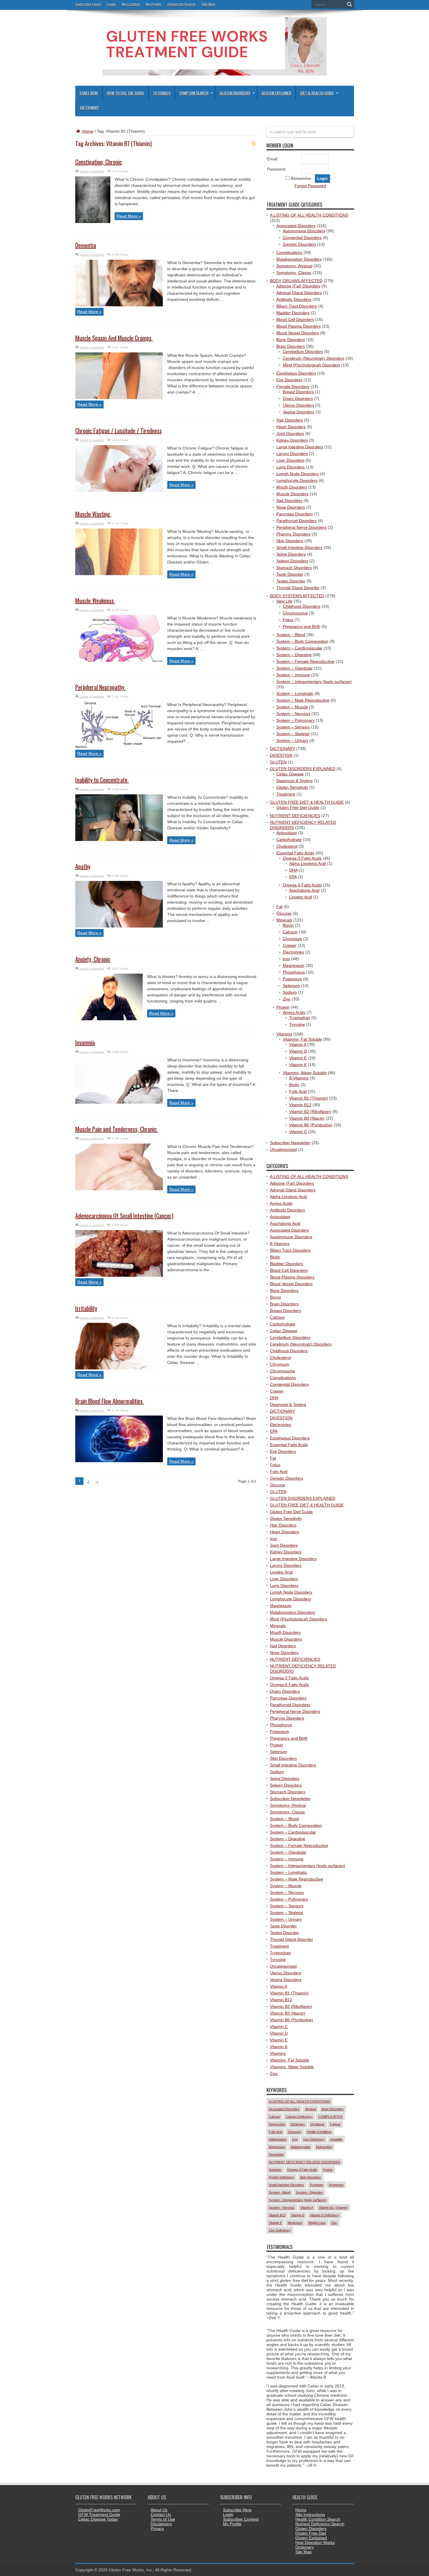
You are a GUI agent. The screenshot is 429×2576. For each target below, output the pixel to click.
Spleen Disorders (292, 561)
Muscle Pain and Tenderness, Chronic (117, 1129)
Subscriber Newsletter (290, 1143)
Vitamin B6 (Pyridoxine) (311, 1125)
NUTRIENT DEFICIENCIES (295, 816)
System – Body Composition (302, 641)
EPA (293, 877)
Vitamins (284, 1034)
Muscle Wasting (93, 514)
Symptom (316, 2185)
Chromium (292, 939)
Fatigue (335, 2124)
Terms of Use (163, 2519)
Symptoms (336, 2185)
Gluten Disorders (235, 93)
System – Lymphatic (295, 693)
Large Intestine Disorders (300, 447)
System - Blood (280, 2192)
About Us (159, 2510)
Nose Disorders (291, 507)
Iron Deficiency (314, 2139)
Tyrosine (297, 1024)
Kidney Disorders (292, 440)
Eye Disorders (289, 380)
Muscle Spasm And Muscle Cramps (114, 338)
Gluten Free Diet (311, 2533)
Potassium (292, 979)
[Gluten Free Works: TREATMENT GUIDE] (214, 73)
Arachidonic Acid (304, 890)
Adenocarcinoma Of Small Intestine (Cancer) (124, 1216)
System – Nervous (293, 714)
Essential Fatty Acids (295, 853)
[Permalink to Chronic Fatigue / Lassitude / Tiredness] (119, 490)
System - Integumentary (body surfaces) (298, 2200)
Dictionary (89, 107)
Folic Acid (298, 1091)
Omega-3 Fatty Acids (302, 858)
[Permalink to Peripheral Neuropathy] (119, 747)
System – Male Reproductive (303, 700)
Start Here (89, 93)
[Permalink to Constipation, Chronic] (93, 222)
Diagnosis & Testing (294, 781)
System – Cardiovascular (299, 648)
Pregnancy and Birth (302, 626)
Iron (286, 959)
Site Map (208, 4)
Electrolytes (293, 952)
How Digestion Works (315, 2542)
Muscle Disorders (292, 494)
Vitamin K (298, 1065)
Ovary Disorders (298, 398)
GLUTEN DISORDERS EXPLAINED (303, 769)
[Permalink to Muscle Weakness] (119, 660)
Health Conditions (319, 2132)
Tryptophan (300, 1018)
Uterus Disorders (298, 405)
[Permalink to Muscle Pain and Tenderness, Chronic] (119, 1189)
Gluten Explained (276, 93)
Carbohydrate (289, 840)
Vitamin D (298, 1051)
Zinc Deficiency (280, 2230)
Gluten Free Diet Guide (298, 807)
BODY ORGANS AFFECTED (296, 281)
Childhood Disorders (302, 606)
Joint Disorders (290, 433)
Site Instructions (310, 2514)
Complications (289, 252)
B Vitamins (299, 1078)
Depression (277, 2124)
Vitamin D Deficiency (325, 2215)
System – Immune (293, 675)
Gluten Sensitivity (292, 787)
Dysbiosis (318, 2124)
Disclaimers (161, 2524)
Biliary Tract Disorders (297, 306)
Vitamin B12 (300, 1105)
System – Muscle (292, 707)
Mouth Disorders (292, 487)
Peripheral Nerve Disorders (301, 527)
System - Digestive (309, 2192)
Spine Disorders (291, 554)
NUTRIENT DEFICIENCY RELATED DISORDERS (305, 2162)
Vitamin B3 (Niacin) (307, 1118)
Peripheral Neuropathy (101, 687)
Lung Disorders (291, 467)
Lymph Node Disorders (298, 474)
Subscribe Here (237, 2510)
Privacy (157, 2528)
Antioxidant (287, 833)
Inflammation (278, 2139)
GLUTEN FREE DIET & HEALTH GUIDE (307, 802)
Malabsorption (301, 2147)
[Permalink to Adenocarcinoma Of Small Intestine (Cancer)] (119, 1275)
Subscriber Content (241, 2519)
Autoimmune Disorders (304, 231)
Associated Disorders (296, 226)
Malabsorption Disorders (299, 259)
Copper (290, 945)
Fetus (288, 620)
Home (87, 131)
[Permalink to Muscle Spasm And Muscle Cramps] (119, 398)
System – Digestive (294, 655)
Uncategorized (283, 1149)
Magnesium (294, 965)
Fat (279, 907)
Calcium (290, 932)
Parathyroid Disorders (297, 521)
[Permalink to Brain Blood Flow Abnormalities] (119, 1461)
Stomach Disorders (294, 568)
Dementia (86, 245)
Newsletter (276, 2154)
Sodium (290, 992)
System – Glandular (295, 668)
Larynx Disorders (292, 454)
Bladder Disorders (293, 313)
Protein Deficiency (282, 2177)
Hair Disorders (290, 420)
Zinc (287, 999)
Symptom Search (194, 93)
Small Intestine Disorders (299, 547)
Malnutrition (324, 2147)
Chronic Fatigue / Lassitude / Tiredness (118, 431)
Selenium (291, 986)
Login (111, 4)
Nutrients (275, 2170)
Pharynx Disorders (293, 534)
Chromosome (295, 613)
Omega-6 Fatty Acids (302, 885)
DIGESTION (281, 755)
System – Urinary (292, 740)
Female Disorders (293, 387)
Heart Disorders (291, 427)
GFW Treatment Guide (99, 2514)
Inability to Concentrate (102, 780)
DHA (293, 870)
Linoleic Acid (301, 897)
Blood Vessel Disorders (298, 333)
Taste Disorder (290, 574)
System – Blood (291, 635)
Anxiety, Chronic (93, 959)
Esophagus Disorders (296, 373)
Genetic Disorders (299, 244)
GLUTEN (278, 762)
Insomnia (85, 1042)
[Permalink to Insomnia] (119, 1102)
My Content (131, 4)
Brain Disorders (291, 346)
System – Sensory (293, 727)
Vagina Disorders (299, 412)
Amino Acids (294, 1012)
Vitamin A (298, 1044)
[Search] (350, 4)
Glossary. (295, 2132)
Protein (283, 1007)
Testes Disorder (291, 581)
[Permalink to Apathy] (119, 926)
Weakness (295, 2223)
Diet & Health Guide (317, 93)
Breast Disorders (298, 392)
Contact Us (161, 2514)
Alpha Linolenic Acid (308, 863)
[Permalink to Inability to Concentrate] (119, 840)
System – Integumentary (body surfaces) (314, 682)
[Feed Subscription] (254, 143)
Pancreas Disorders (295, 514)
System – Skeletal (293, 734)
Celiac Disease (290, 774)
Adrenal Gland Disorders (299, 293)
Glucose (284, 913)
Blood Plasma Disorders (299, 326)
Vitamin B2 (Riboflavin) (310, 1111)
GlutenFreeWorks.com (99, 2510)
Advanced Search (181, 4)
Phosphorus (294, 972)
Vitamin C (298, 1132)
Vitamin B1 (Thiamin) (309, 1098)
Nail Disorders (289, 501)
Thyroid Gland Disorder (298, 588)
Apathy (83, 866)
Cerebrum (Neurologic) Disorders (314, 358)
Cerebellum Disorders (303, 352)
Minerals (284, 920)
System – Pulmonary (295, 720)
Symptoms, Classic (294, 273)
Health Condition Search (318, 2519)
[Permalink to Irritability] (119, 1368)
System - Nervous (282, 2208)
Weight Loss (317, 2223)
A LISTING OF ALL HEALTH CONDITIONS (309, 215)
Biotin (294, 1085)
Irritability (86, 1308)
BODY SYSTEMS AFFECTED (297, 596)
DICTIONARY (282, 749)
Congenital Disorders (302, 238)
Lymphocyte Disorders (297, 480)
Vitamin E (298, 1058)
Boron (288, 925)
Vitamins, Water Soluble (305, 1073)
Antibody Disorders (294, 299)
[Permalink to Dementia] (119, 305)
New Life (284, 601)
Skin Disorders (290, 541)
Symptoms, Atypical (294, 266)
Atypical (311, 2109)
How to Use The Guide (125, 93)
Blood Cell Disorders (295, 319)
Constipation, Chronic (99, 162)
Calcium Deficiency (299, 2117)
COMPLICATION (331, 2117)
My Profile (154, 4)
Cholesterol (287, 846)
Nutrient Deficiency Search (320, 2524)
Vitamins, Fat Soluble (302, 1039)
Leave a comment (92, 171)
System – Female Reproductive (305, 661)
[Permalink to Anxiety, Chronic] (109, 1019)
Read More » (129, 216)
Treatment (286, 794)
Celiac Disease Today (98, 2519)
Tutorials (162, 93)
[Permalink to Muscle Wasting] (119, 574)
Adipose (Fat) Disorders (298, 286)
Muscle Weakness (95, 600)
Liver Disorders (290, 460)
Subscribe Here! (88, 4)
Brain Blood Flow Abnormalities (110, 1401)
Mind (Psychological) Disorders (311, 365)
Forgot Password (310, 186)
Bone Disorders (291, 340)
